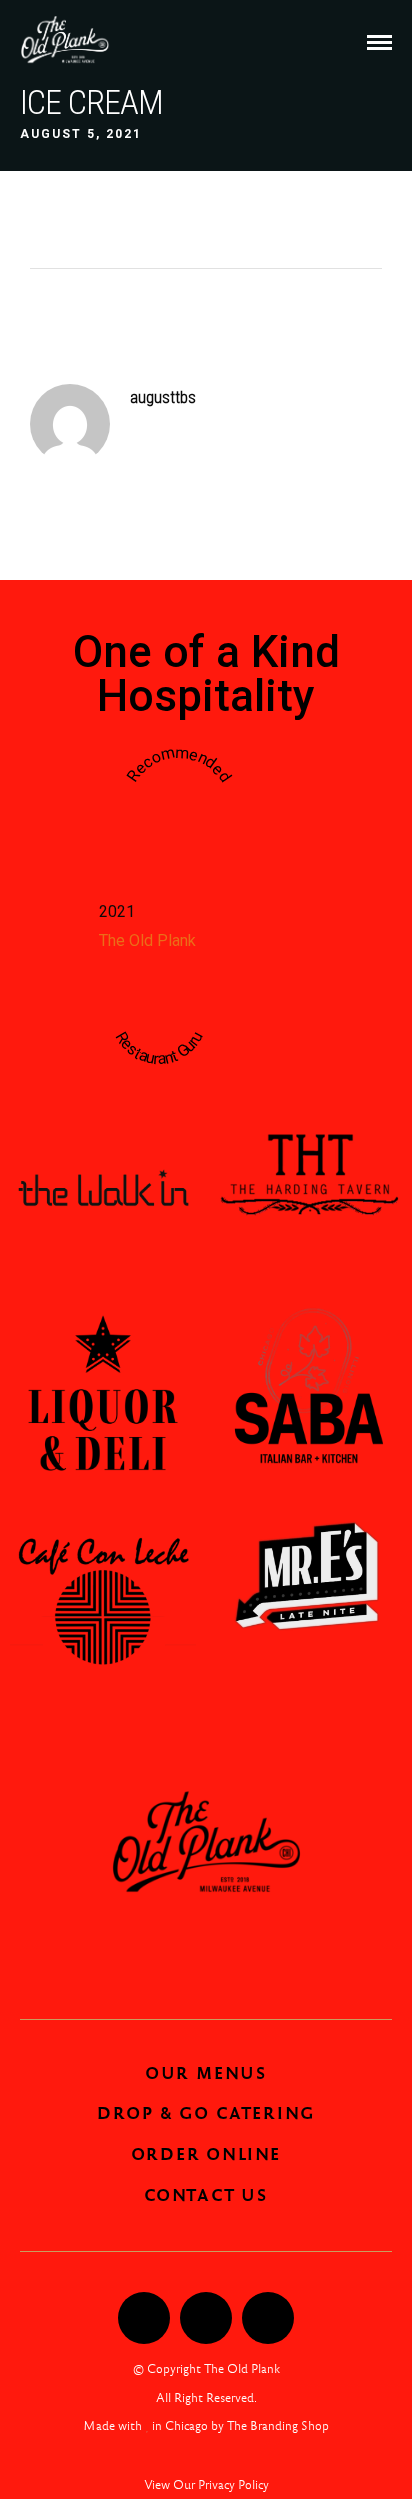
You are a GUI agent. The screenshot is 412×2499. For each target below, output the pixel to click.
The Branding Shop (278, 2426)
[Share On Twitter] (87, 2413)
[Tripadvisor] (268, 2318)
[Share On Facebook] (58, 2413)
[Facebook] (144, 2318)
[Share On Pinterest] (116, 2413)
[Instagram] (206, 2318)
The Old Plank (147, 940)
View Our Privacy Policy (206, 2485)
